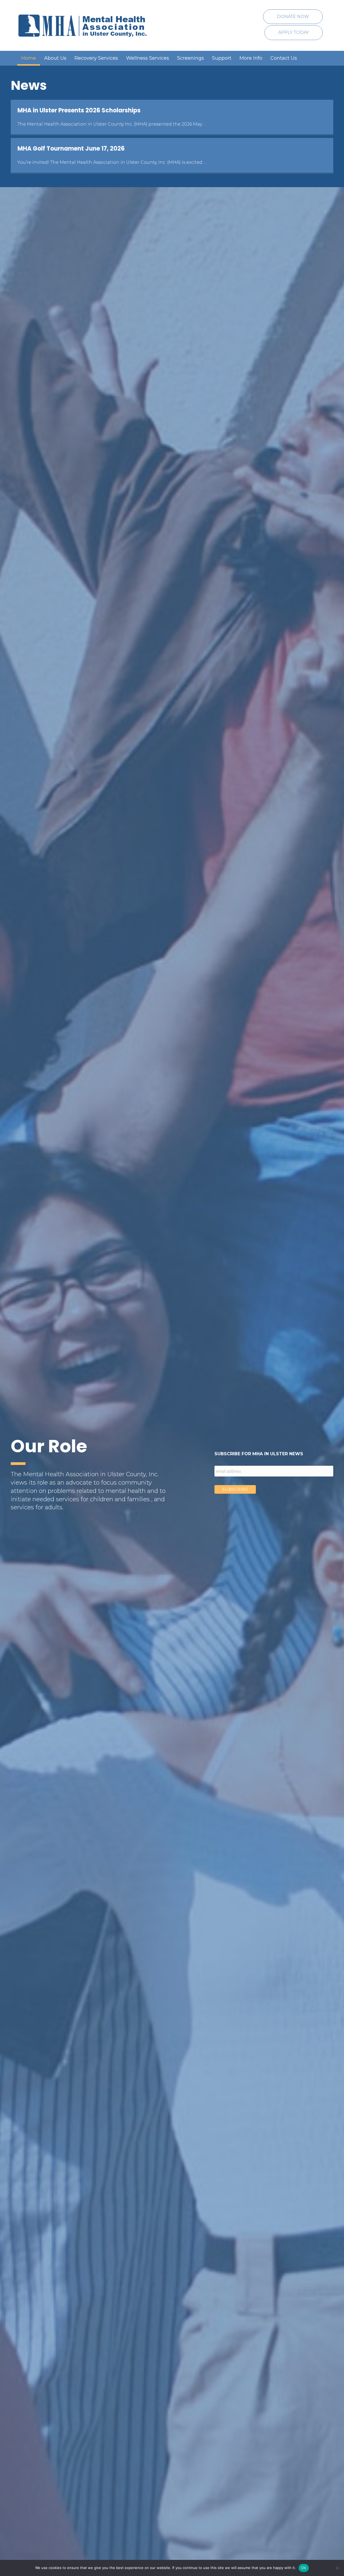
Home (29, 58)
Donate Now (293, 17)
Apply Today (294, 32)
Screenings (191, 58)
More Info (251, 58)
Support (222, 58)
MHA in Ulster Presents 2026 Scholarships (79, 110)
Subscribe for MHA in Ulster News (259, 1454)
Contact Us (284, 58)
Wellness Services (148, 58)
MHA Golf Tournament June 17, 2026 (71, 149)
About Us (55, 58)
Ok (304, 2568)
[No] (337, 2568)
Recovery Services (96, 58)
